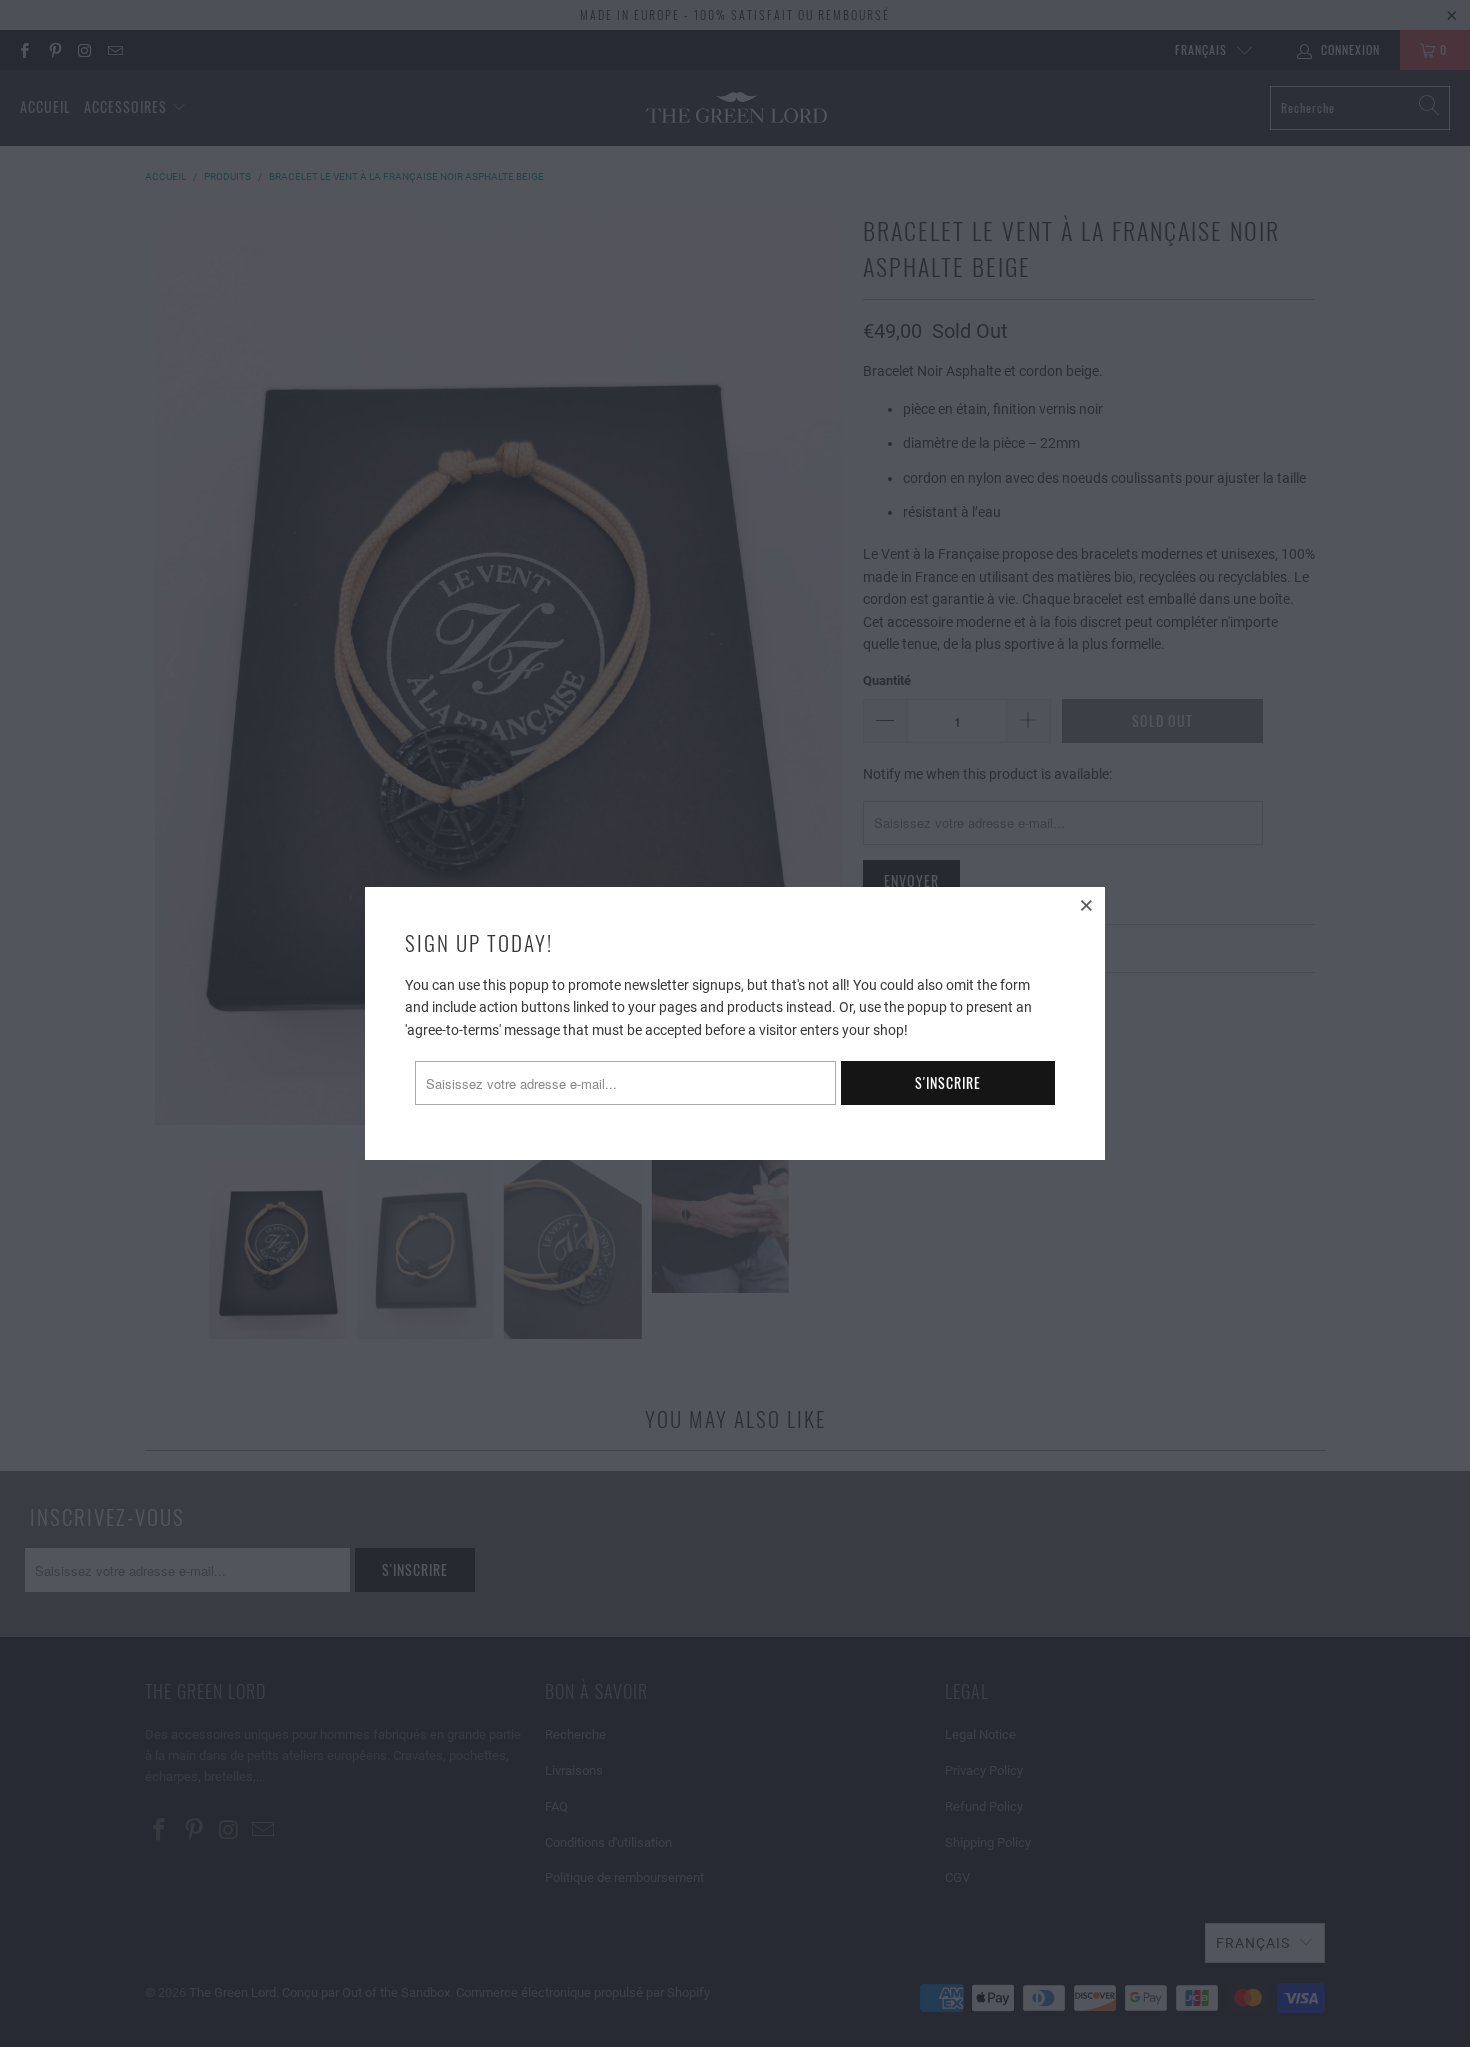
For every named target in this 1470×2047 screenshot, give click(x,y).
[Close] (1087, 905)
